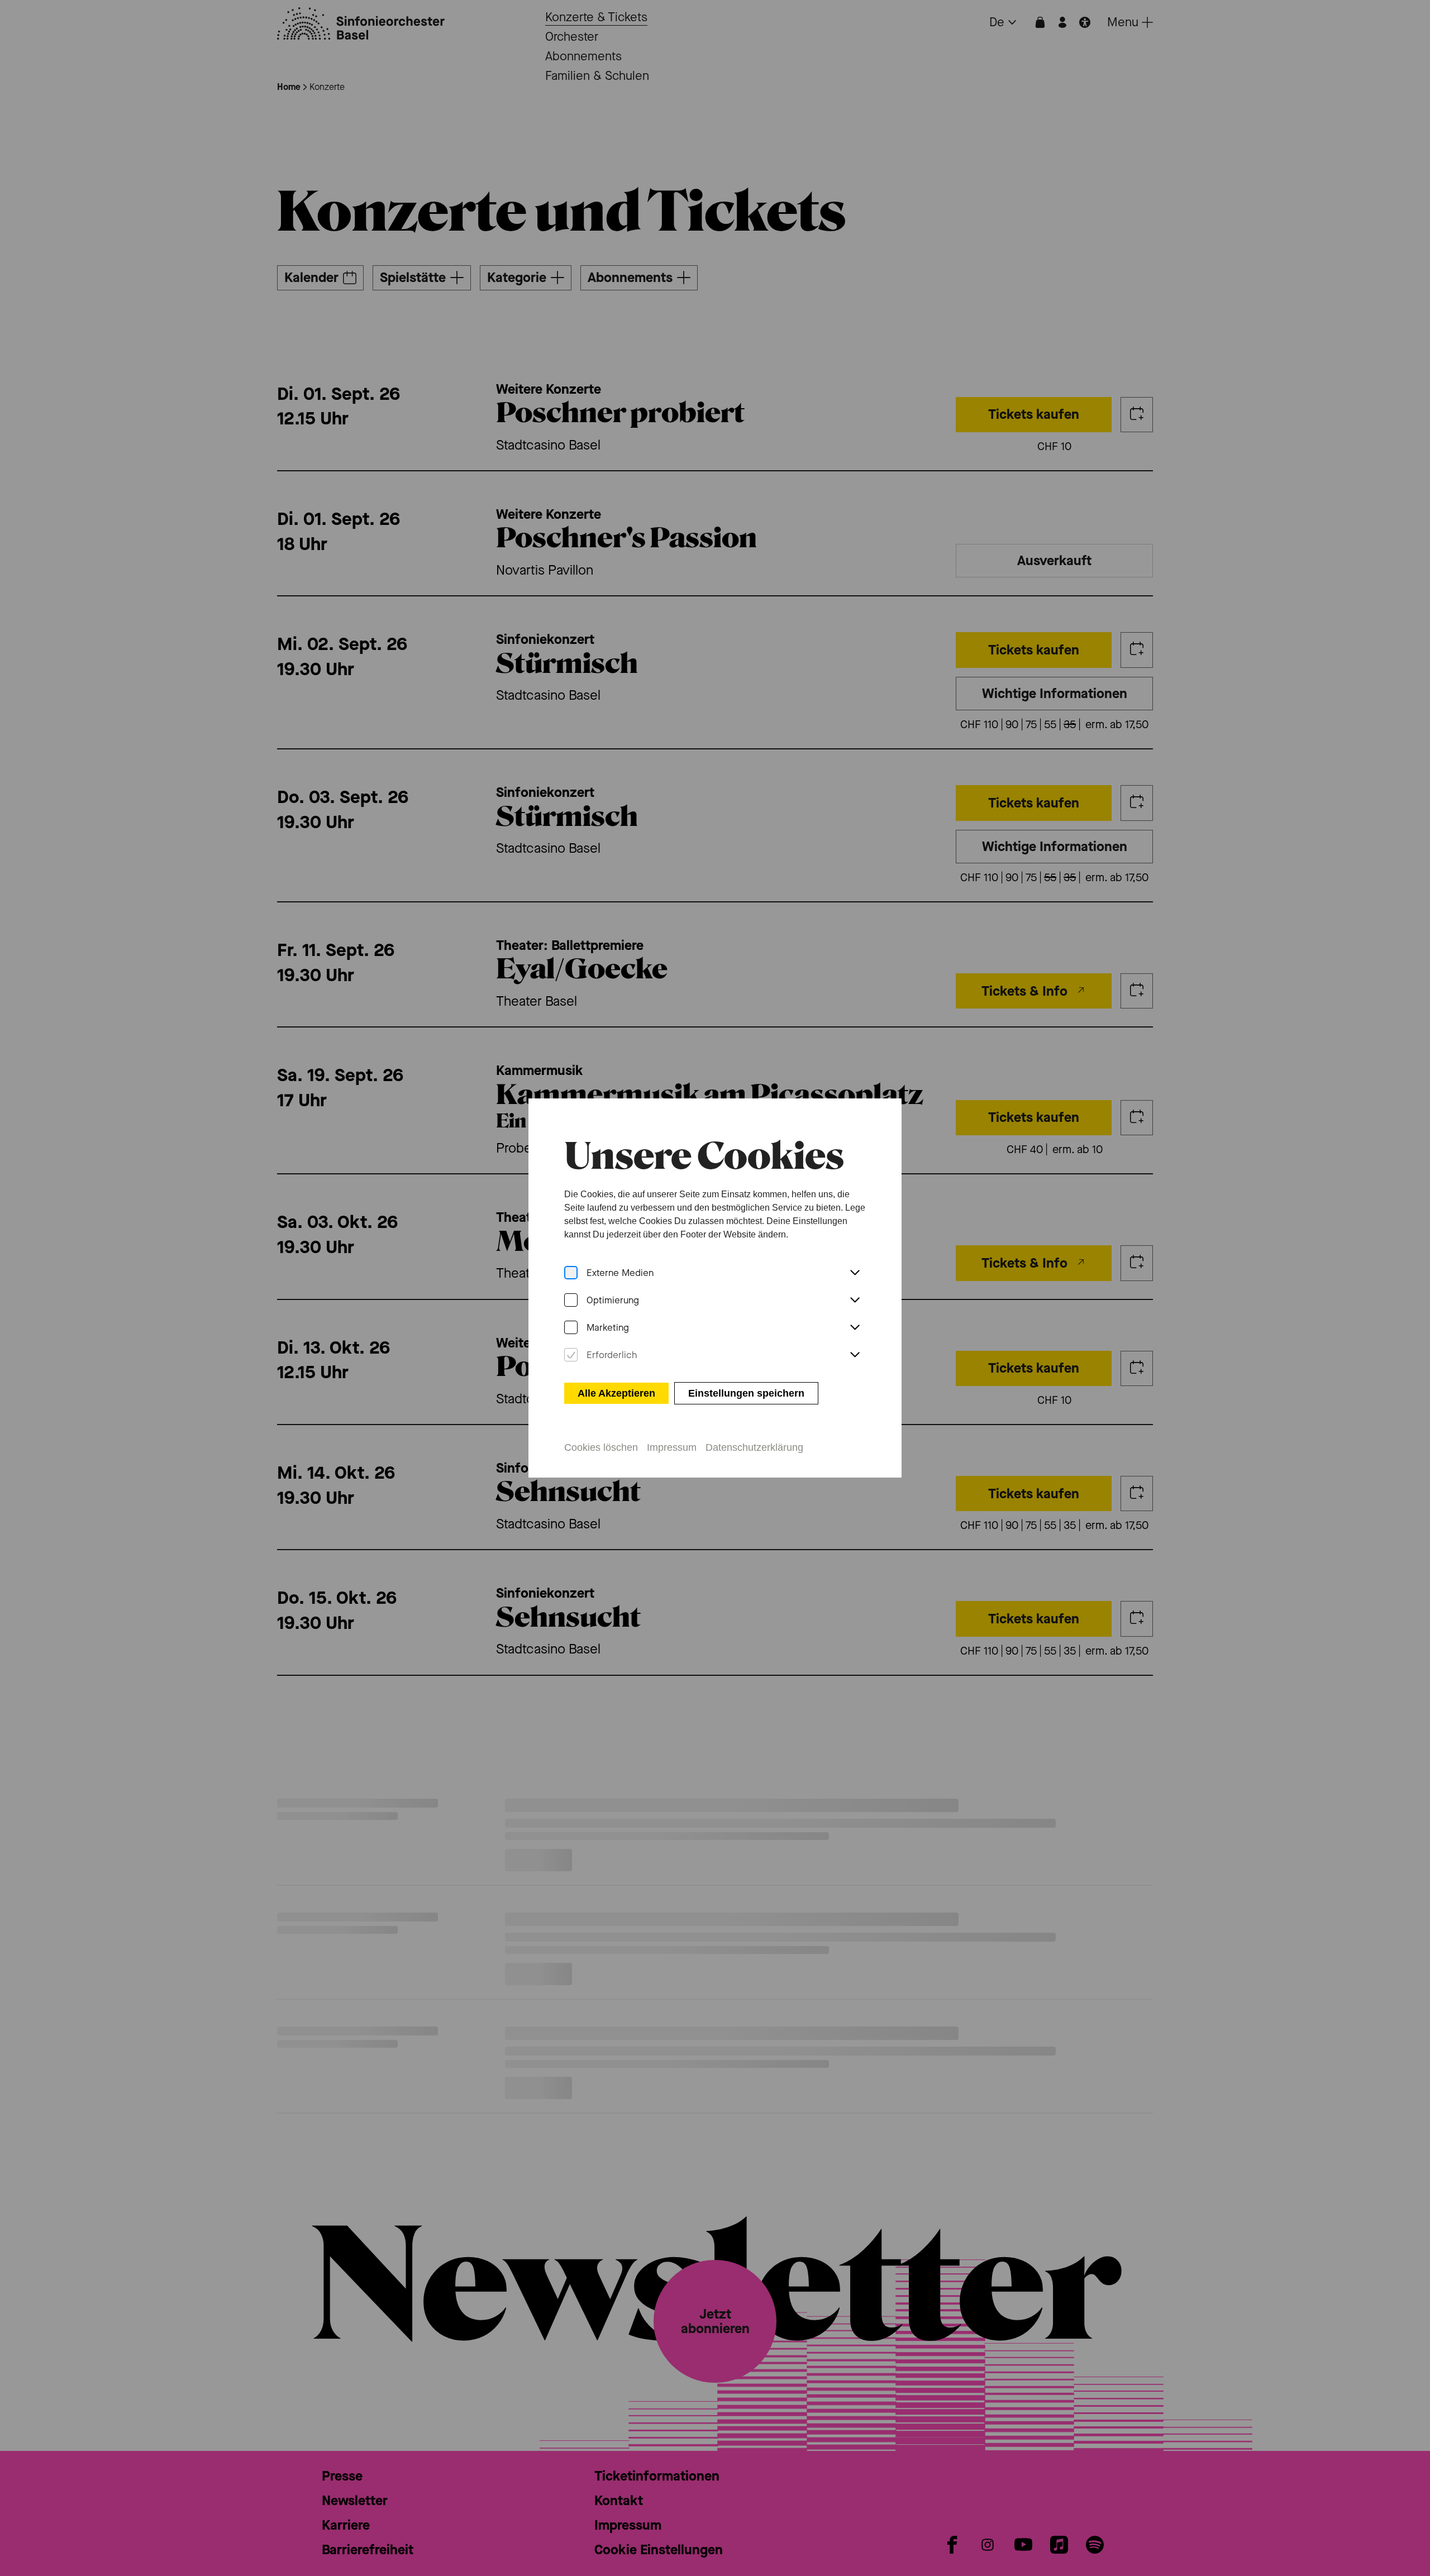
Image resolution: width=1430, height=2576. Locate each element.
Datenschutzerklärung (754, 1447)
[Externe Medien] (571, 1273)
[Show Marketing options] (855, 1328)
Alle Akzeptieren (616, 1393)
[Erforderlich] (571, 1355)
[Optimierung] (571, 1300)
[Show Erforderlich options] (855, 1355)
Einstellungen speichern (746, 1393)
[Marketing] (571, 1328)
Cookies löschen (601, 1447)
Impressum (672, 1447)
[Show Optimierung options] (855, 1301)
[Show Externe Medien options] (855, 1273)
